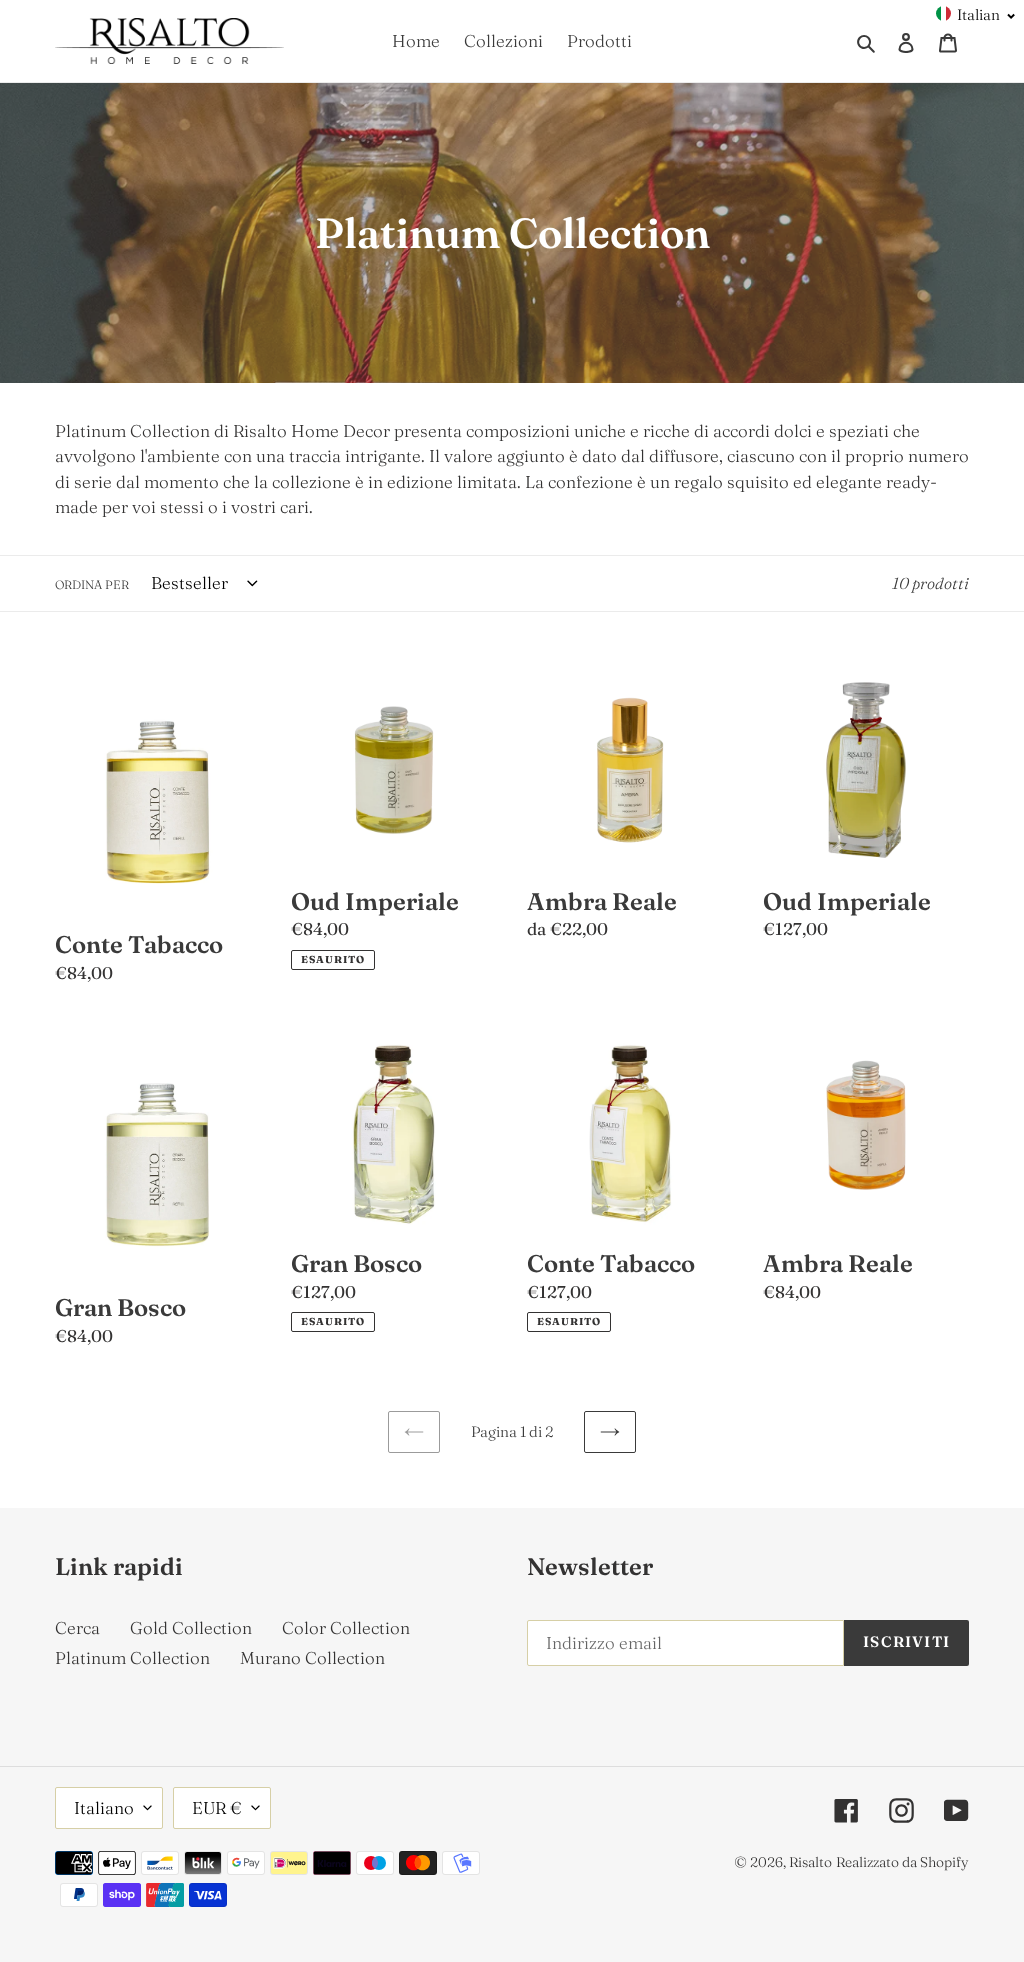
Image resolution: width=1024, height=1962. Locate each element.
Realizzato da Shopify (902, 1862)
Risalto (810, 1862)
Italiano (104, 1807)
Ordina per (92, 584)
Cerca (77, 1627)
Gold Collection (191, 1627)
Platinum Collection (132, 1657)
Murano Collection (312, 1657)
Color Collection (346, 1627)
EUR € (217, 1807)
